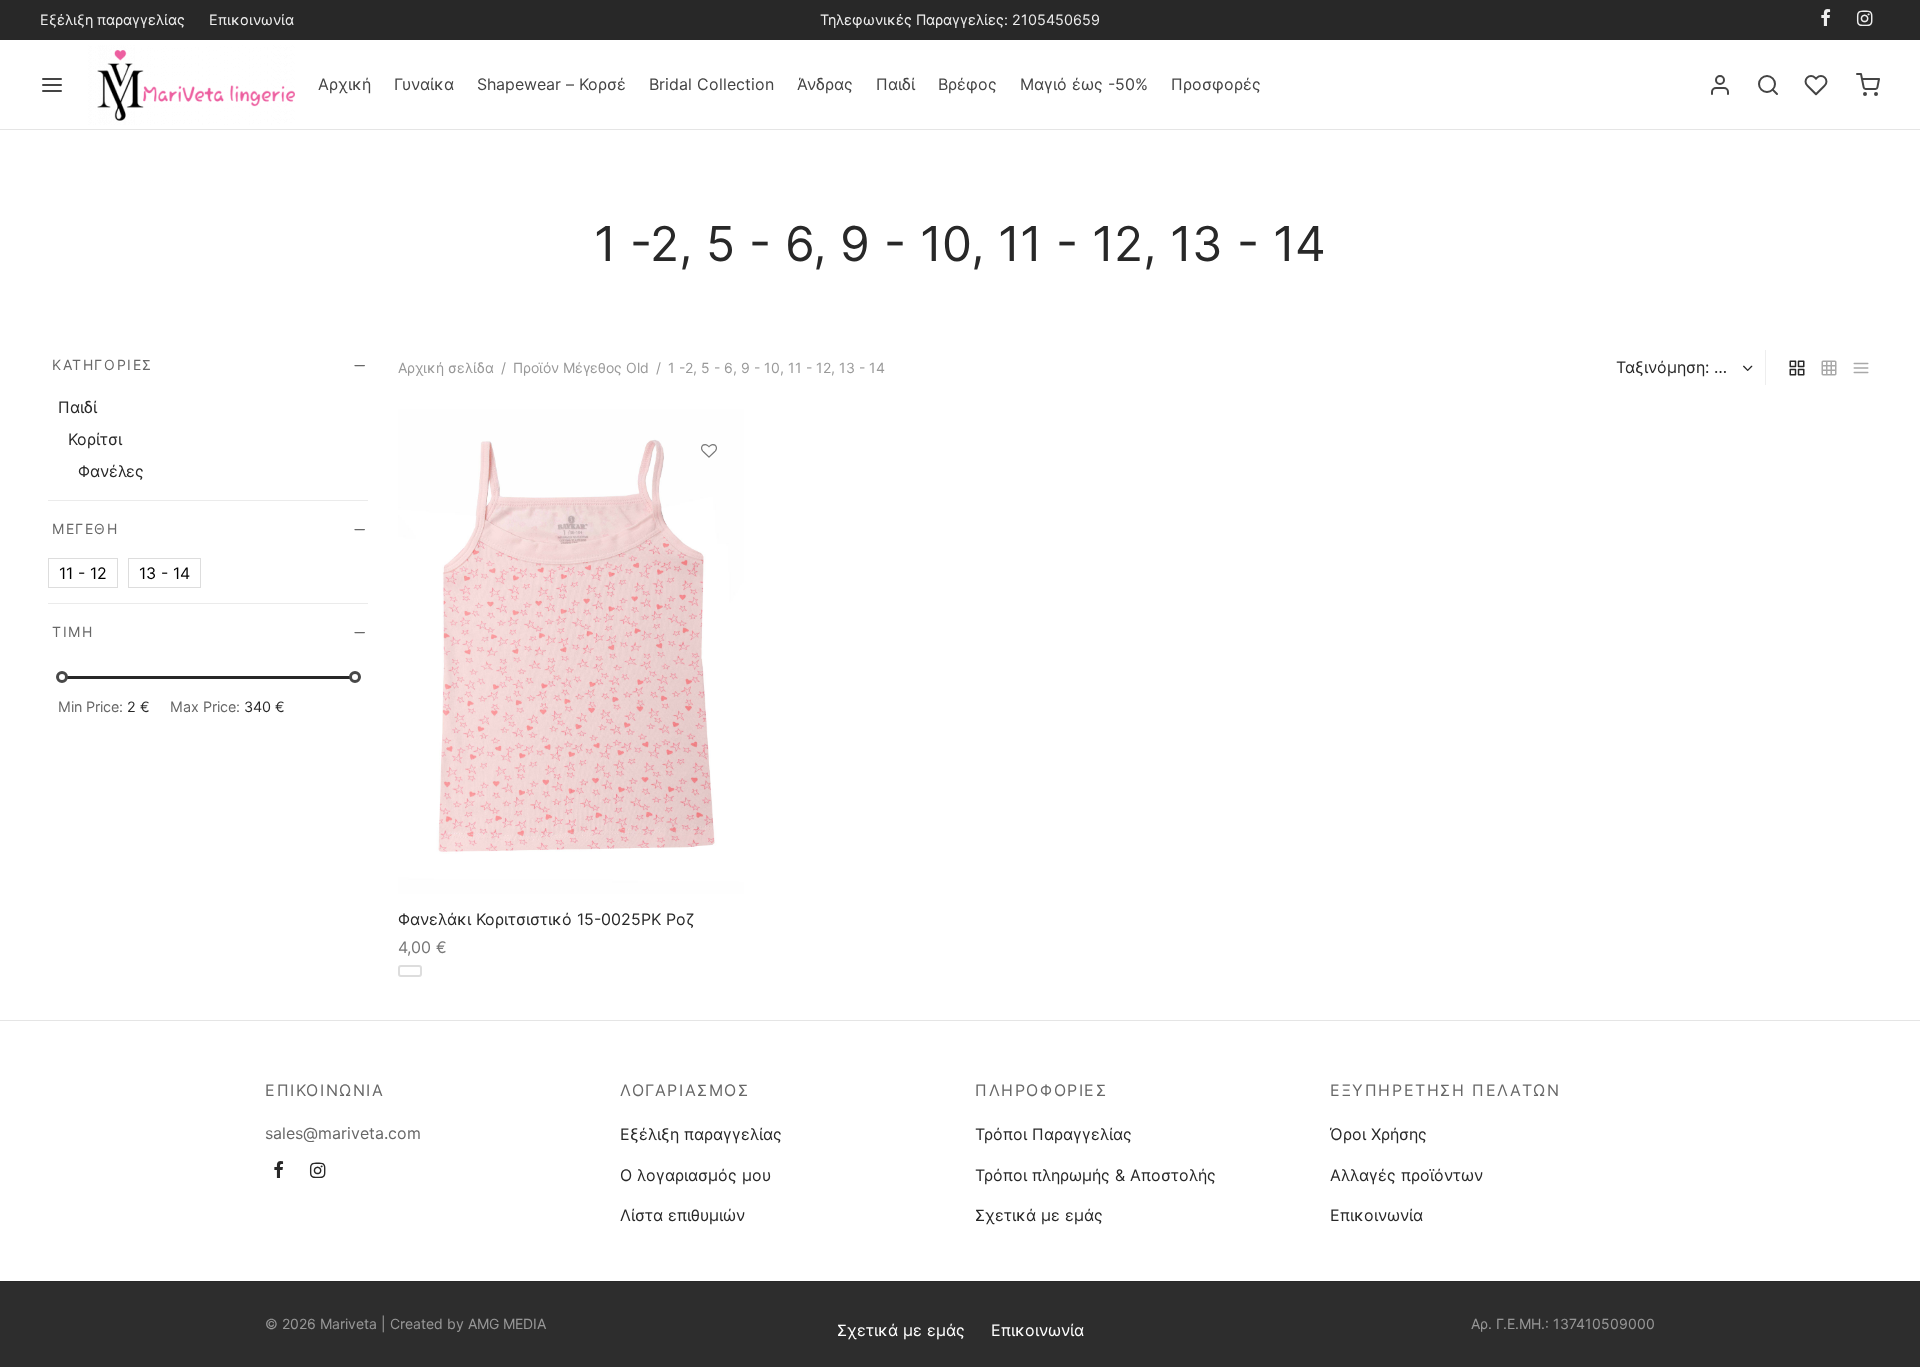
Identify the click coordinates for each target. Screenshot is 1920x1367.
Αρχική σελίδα (446, 367)
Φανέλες (111, 471)
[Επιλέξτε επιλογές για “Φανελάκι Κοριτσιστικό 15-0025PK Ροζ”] (709, 497)
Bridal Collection (711, 84)
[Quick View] (709, 543)
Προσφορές (1216, 84)
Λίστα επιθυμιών (682, 1215)
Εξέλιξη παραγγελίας (112, 19)
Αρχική (344, 84)
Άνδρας (825, 84)
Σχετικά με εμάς (1039, 1215)
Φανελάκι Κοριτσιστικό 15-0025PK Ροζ (546, 918)
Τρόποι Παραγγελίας (1053, 1134)
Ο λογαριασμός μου (695, 1175)
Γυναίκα (424, 84)
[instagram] (1864, 19)
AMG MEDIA (507, 1323)
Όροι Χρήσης (1378, 1134)
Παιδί (895, 84)
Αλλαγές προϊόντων (1406, 1175)
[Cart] (1868, 85)
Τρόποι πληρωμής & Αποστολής (1095, 1175)
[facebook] (1825, 19)
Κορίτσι (95, 439)
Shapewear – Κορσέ (551, 84)
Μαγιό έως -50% (1084, 84)
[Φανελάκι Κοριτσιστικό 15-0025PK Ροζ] (571, 651)
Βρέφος (967, 84)
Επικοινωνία (251, 19)
